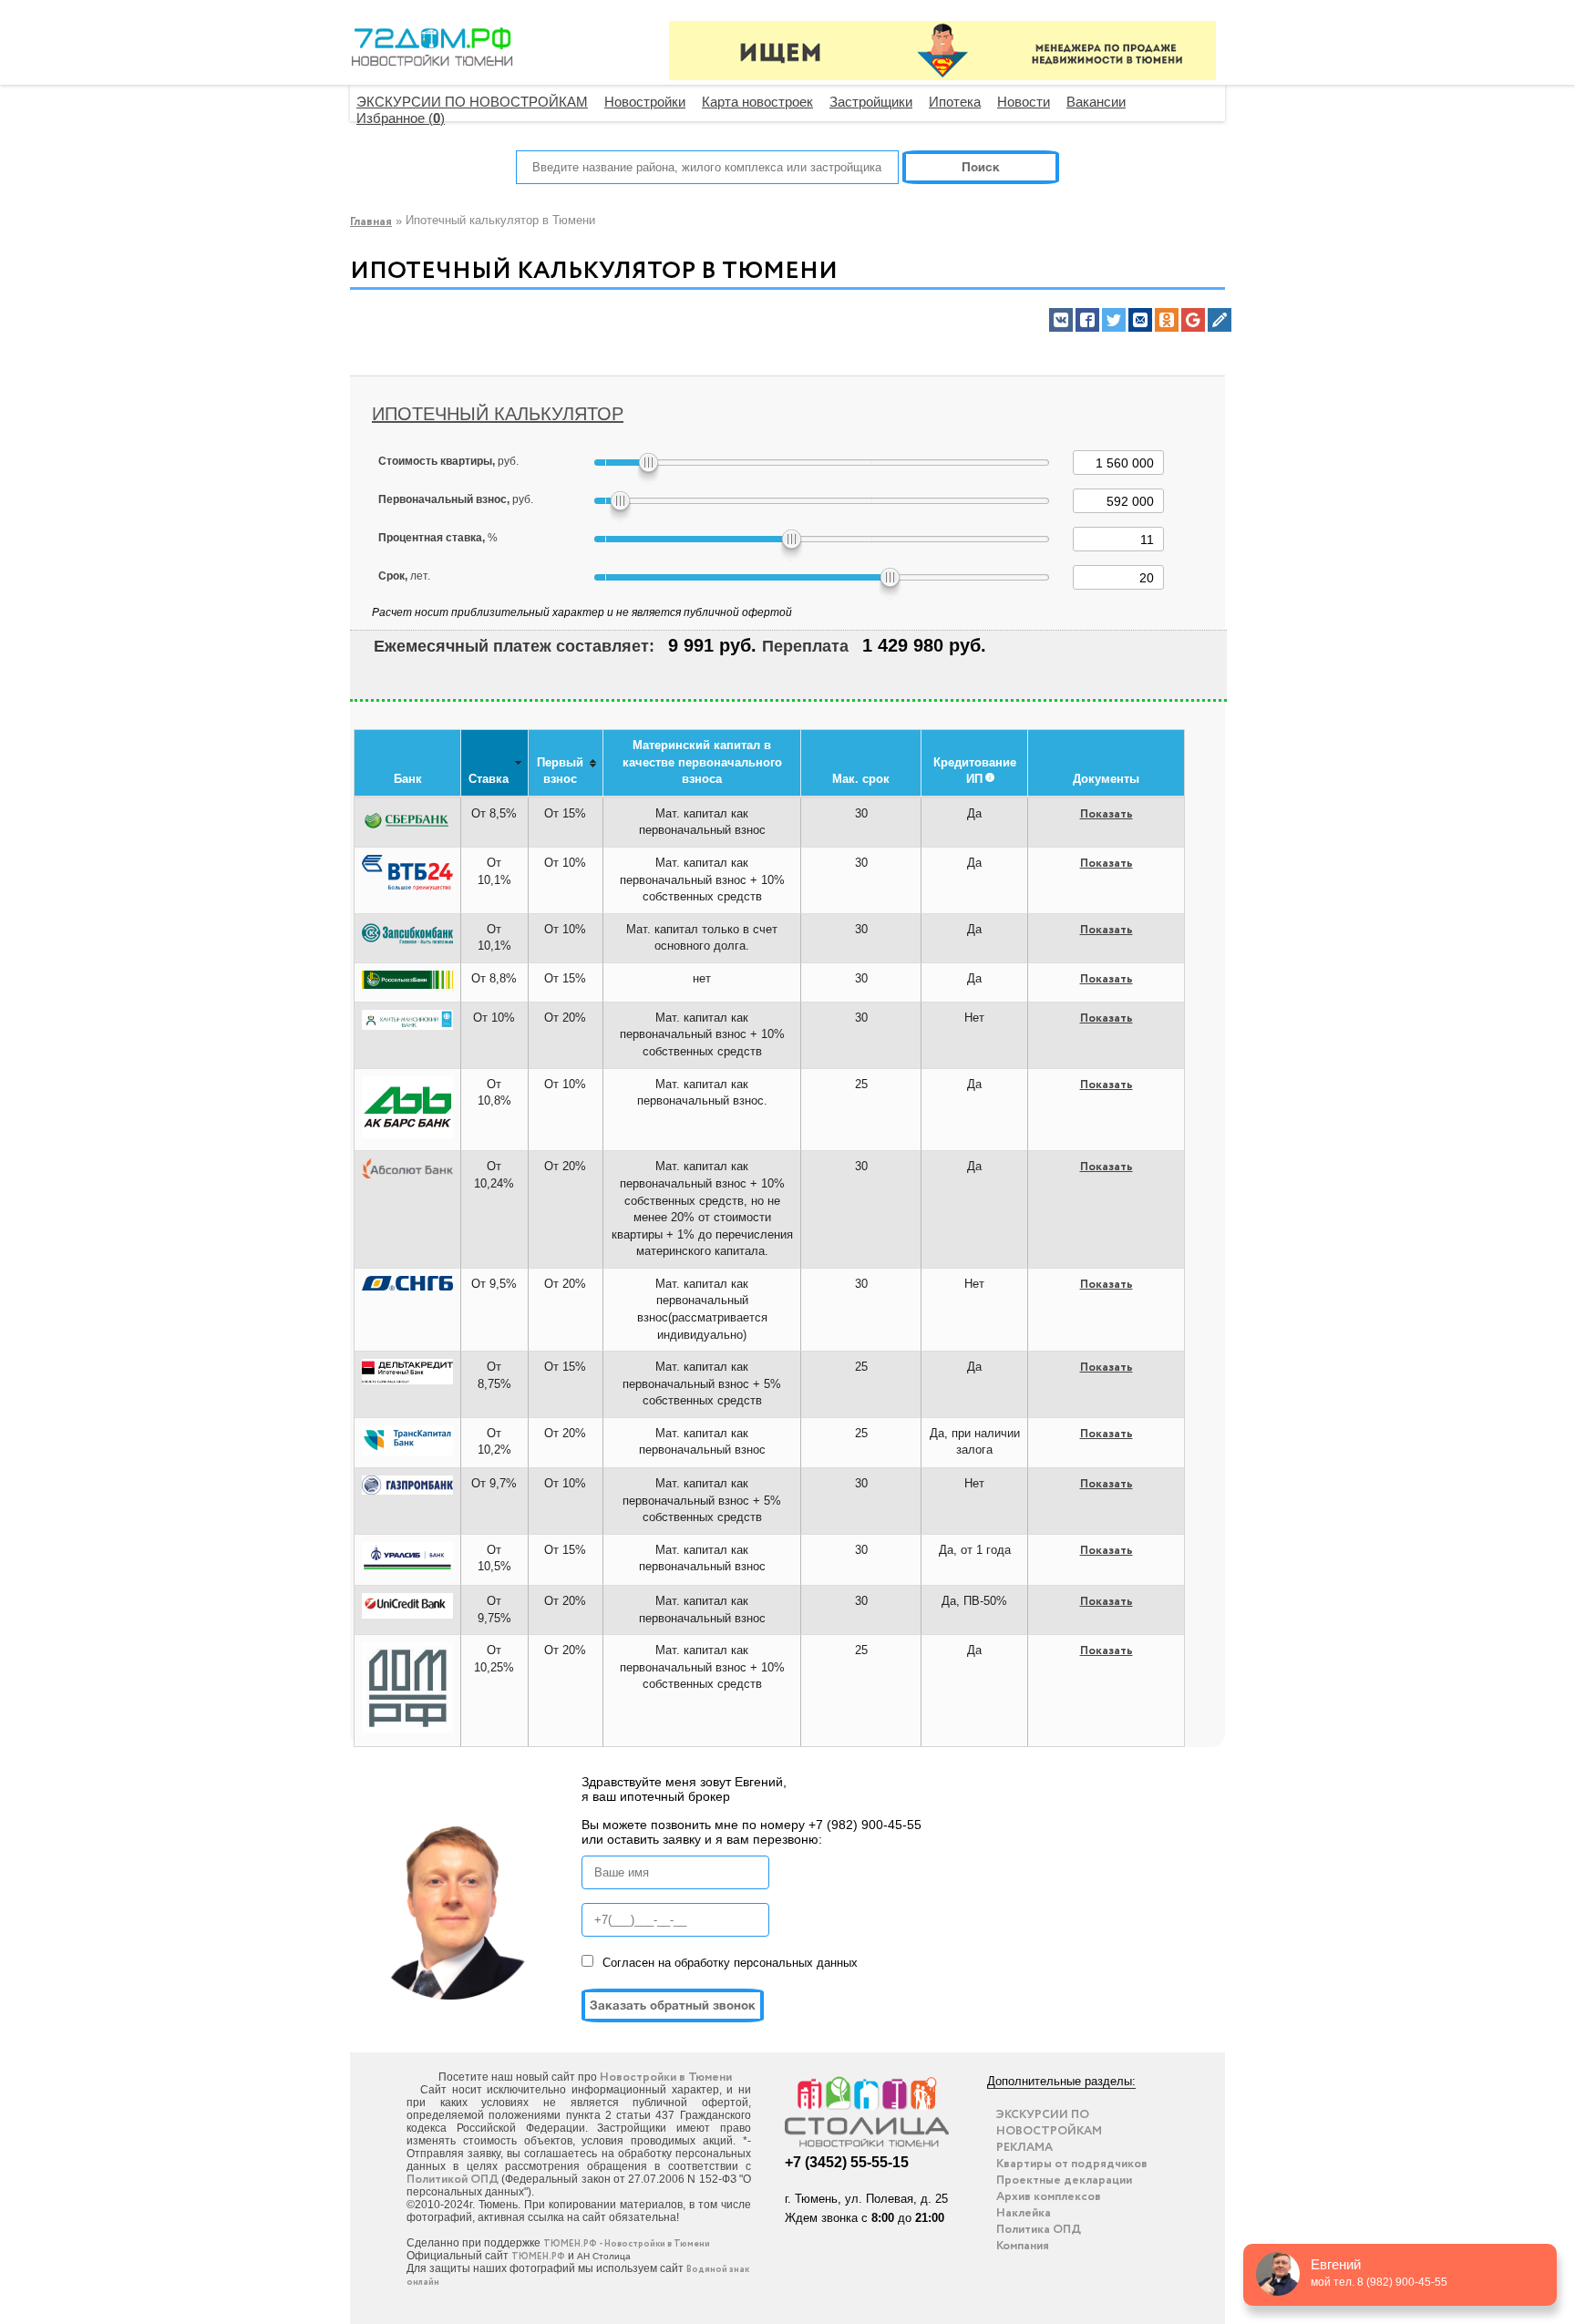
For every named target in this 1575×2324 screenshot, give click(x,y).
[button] (1061, 320)
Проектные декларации (1064, 2180)
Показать (1107, 814)
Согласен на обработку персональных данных (730, 1963)
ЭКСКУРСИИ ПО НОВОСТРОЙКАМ (472, 102)
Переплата (805, 646)
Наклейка (1024, 2213)
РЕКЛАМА (1024, 2148)
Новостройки (645, 102)
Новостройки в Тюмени (666, 2077)
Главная (371, 222)
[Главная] (432, 51)
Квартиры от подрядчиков (1072, 2164)
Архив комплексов (1049, 2197)
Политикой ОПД (453, 2180)
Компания (1023, 2246)
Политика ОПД (1039, 2230)
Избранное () (401, 118)
